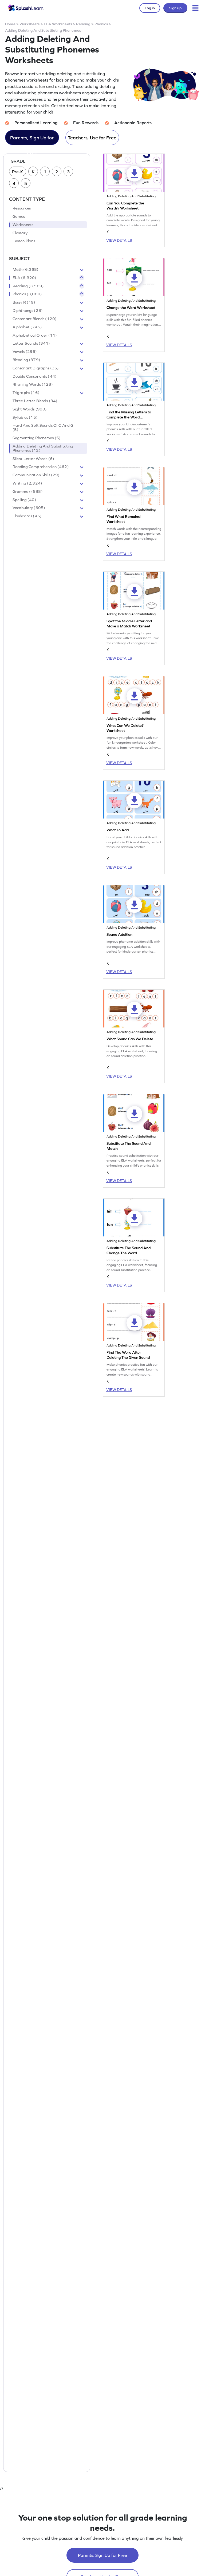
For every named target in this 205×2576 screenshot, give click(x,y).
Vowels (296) (25, 352)
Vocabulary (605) (29, 508)
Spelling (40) (24, 500)
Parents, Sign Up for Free (32, 140)
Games (19, 216)
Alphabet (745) (27, 327)
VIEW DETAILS (119, 240)
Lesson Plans (24, 241)
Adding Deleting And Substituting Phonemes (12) (43, 448)
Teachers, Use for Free (92, 138)
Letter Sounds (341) (31, 343)
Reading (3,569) (28, 286)
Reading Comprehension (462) (41, 467)
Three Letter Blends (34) (35, 401)
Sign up (175, 8)
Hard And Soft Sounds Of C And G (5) (43, 428)
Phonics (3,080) (27, 294)
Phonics (101, 24)
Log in (150, 8)
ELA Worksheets (58, 24)
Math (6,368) (26, 269)
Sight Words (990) (30, 409)
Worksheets (29, 24)
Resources (22, 208)
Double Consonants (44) (35, 376)
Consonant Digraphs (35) (36, 368)
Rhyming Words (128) (33, 384)
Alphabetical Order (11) (35, 335)
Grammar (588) (28, 491)
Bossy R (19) (24, 302)
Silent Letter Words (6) (33, 459)
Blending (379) (26, 360)
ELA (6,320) (25, 278)
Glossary (20, 233)
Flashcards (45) (27, 516)
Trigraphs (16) (26, 393)
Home (10, 24)
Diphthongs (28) (28, 311)
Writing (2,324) (27, 483)
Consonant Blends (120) (35, 319)
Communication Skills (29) (36, 475)
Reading (83, 24)
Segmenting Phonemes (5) (37, 438)
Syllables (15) (25, 417)
